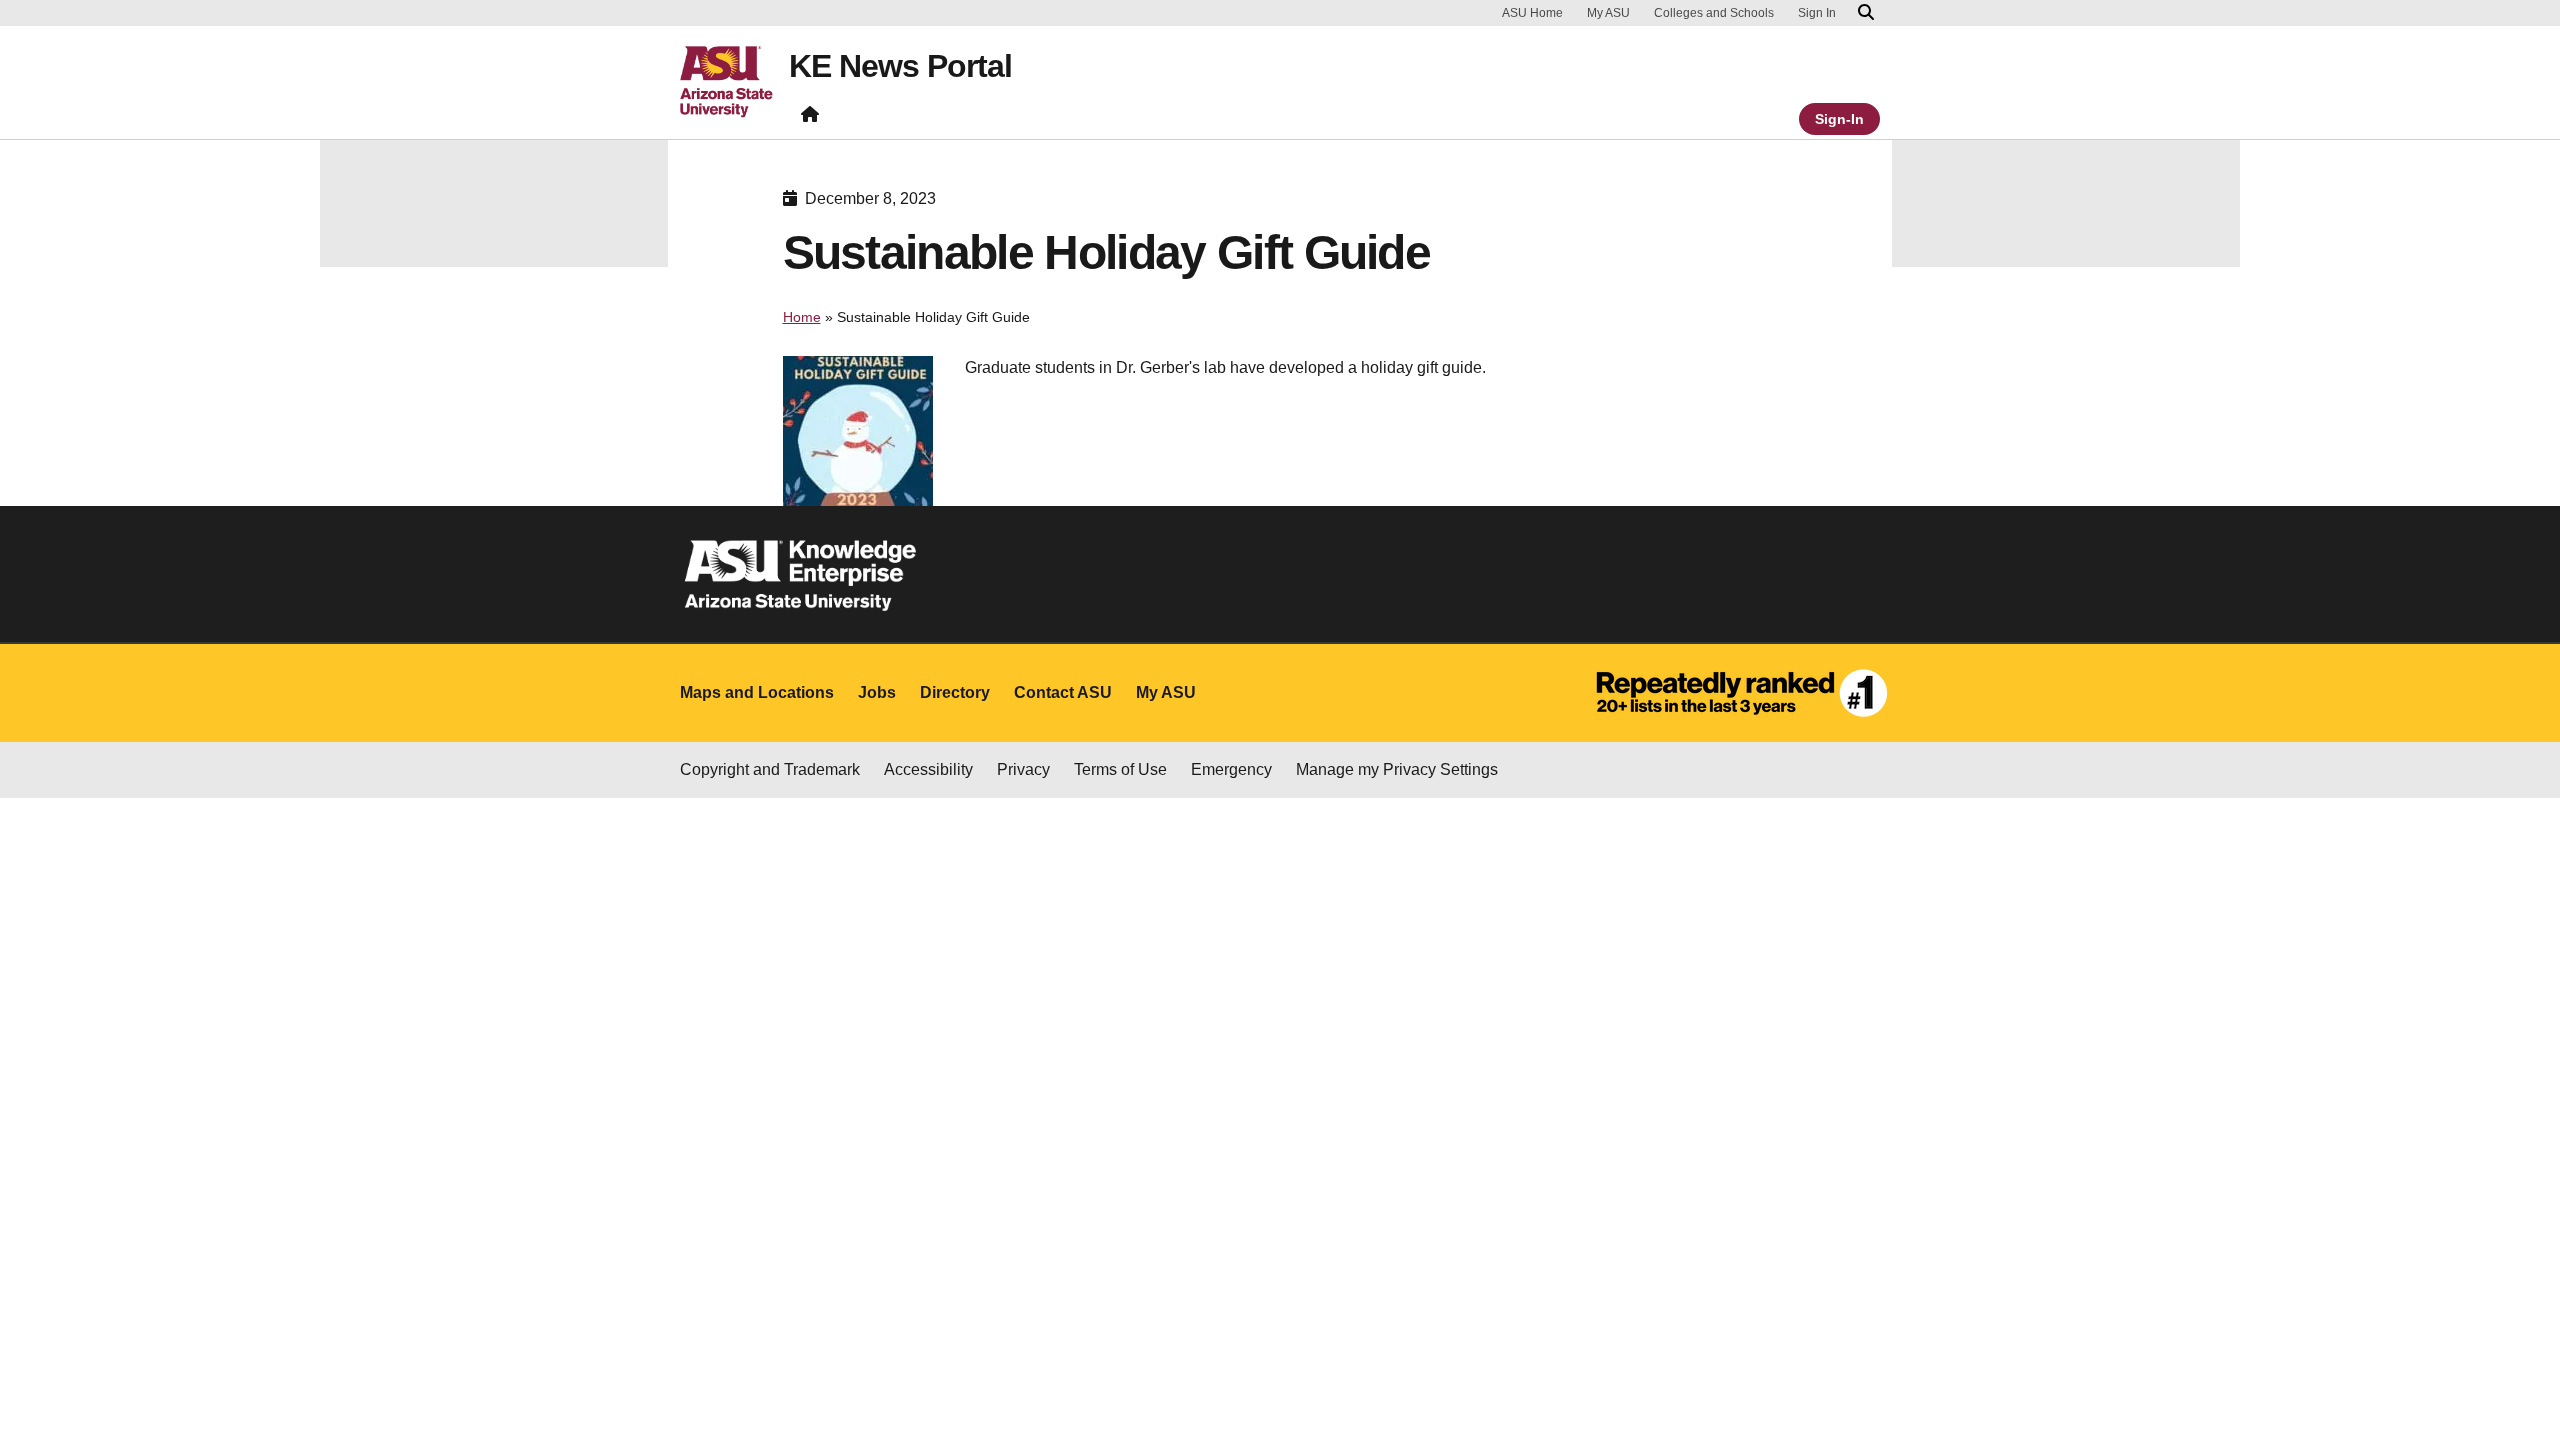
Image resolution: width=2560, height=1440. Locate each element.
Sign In (1817, 13)
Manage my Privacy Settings (1397, 769)
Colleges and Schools (1714, 13)
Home (802, 317)
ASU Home (1532, 13)
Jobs (877, 692)
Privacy (1023, 769)
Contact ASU (1063, 692)
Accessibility (928, 769)
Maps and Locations (757, 692)
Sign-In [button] (1839, 119)
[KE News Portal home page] (810, 118)
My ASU (1608, 13)
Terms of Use (1120, 769)
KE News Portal (900, 66)
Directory (955, 692)
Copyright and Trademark (770, 769)
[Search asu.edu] (1866, 13)
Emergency (1231, 769)
